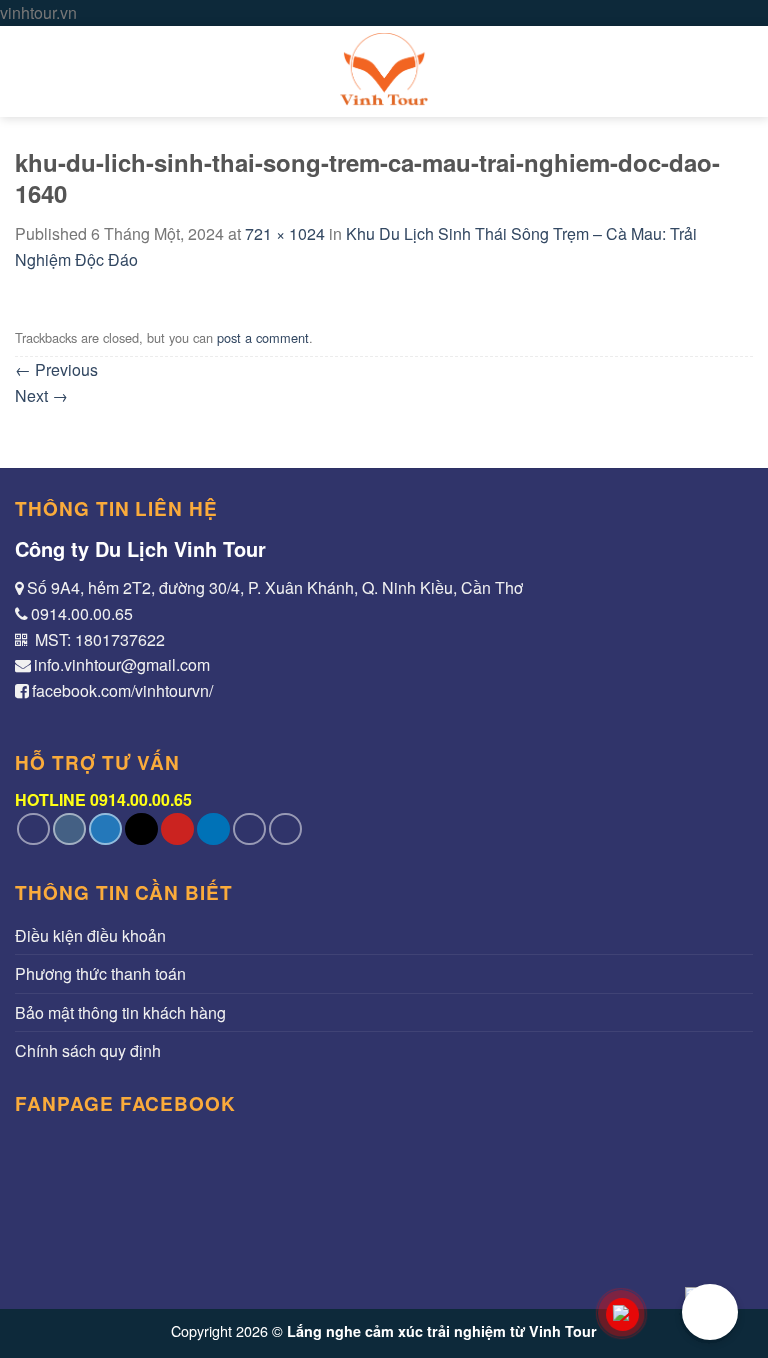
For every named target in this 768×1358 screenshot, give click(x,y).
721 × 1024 (285, 233)
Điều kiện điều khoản (90, 935)
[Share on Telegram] (285, 829)
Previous (56, 369)
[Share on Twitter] (105, 829)
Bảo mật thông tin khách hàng (120, 1012)
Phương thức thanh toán (100, 973)
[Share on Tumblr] (249, 829)
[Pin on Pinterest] (177, 829)
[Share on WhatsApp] (33, 829)
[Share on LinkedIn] (213, 829)
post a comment (263, 337)
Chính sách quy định (88, 1050)
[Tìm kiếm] (743, 71)
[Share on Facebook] (69, 829)
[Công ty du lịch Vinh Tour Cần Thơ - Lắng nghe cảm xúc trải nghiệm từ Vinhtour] (384, 71)
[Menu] (27, 71)
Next (41, 395)
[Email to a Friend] (141, 829)
